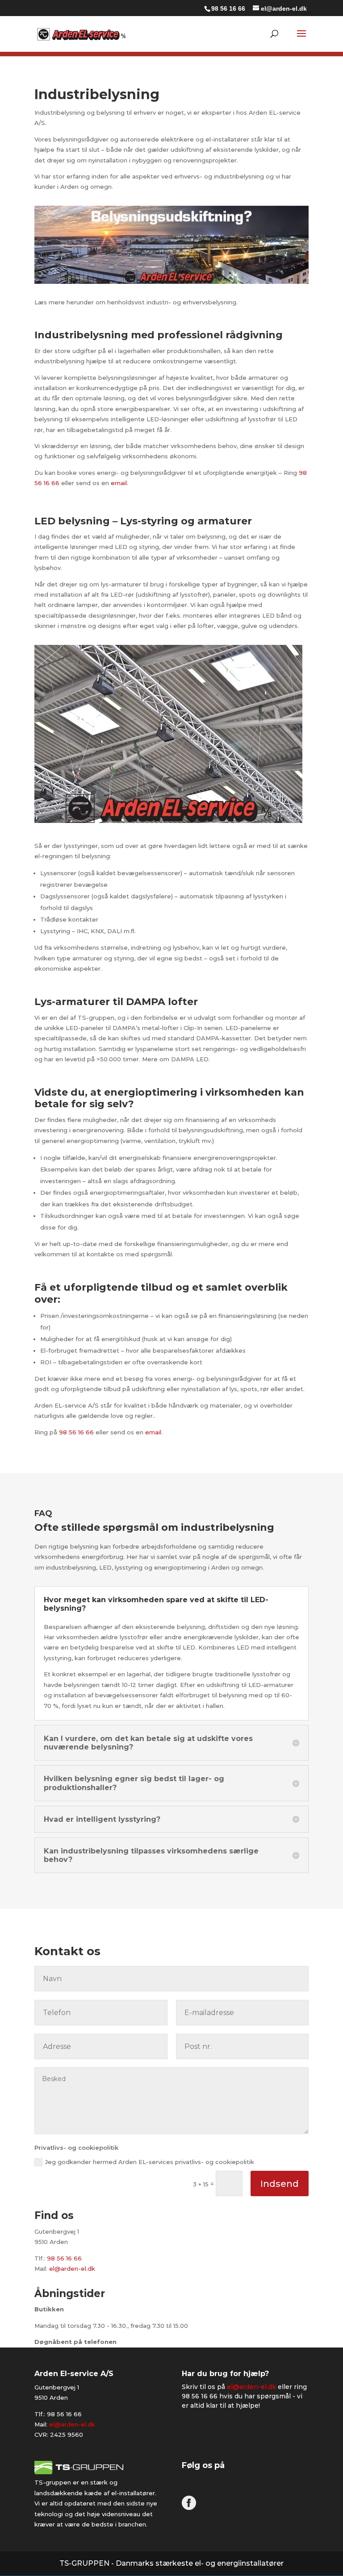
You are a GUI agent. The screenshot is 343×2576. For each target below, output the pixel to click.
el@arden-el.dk (72, 2269)
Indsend (280, 2184)
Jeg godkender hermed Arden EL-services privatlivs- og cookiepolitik (150, 2162)
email (119, 483)
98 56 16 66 (228, 8)
